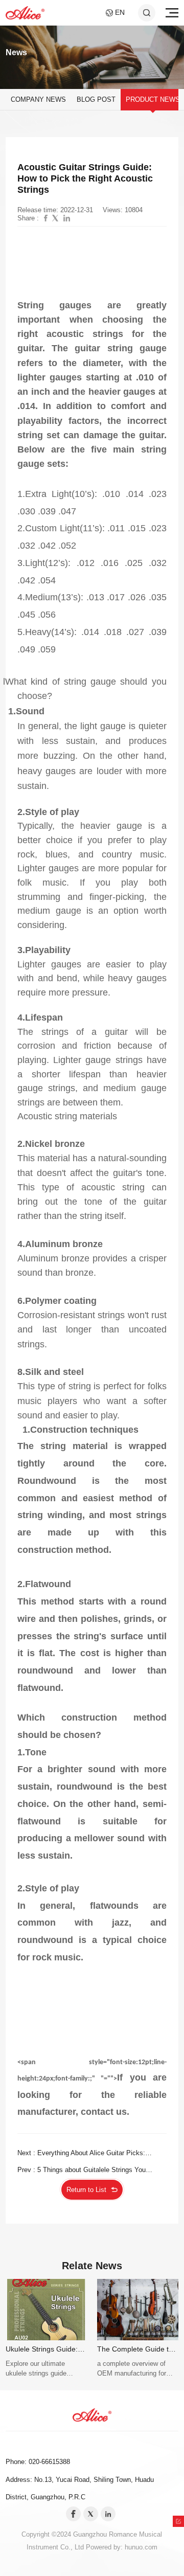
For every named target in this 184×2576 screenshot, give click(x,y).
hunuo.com (141, 2547)
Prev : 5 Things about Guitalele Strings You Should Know (82, 2172)
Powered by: (105, 2547)
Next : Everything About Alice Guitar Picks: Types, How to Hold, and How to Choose (81, 2155)
